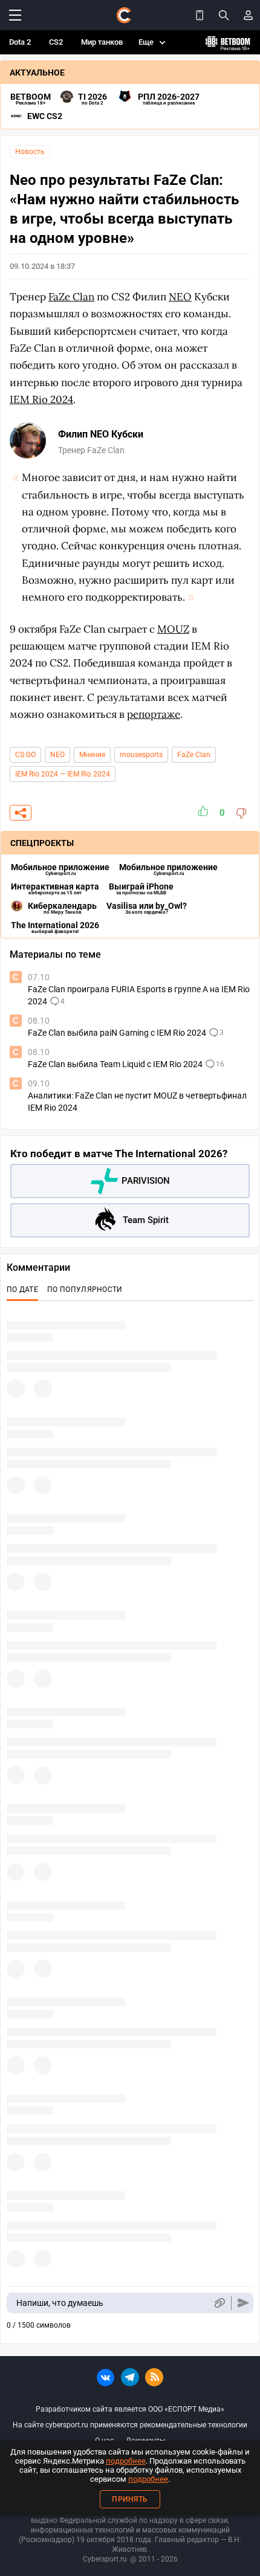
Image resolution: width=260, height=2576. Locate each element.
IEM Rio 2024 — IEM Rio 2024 (63, 774)
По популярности (85, 1290)
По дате (22, 1290)
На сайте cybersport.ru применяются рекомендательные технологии (130, 2425)
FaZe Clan (194, 755)
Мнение (92, 755)
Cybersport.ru (105, 2559)
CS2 (56, 42)
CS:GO (25, 755)
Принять (130, 2499)
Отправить (243, 2303)
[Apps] (200, 15)
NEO (57, 755)
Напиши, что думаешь (60, 2303)
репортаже (154, 714)
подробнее (126, 2461)
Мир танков (102, 42)
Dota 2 (20, 42)
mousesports (141, 755)
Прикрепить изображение (219, 2303)
